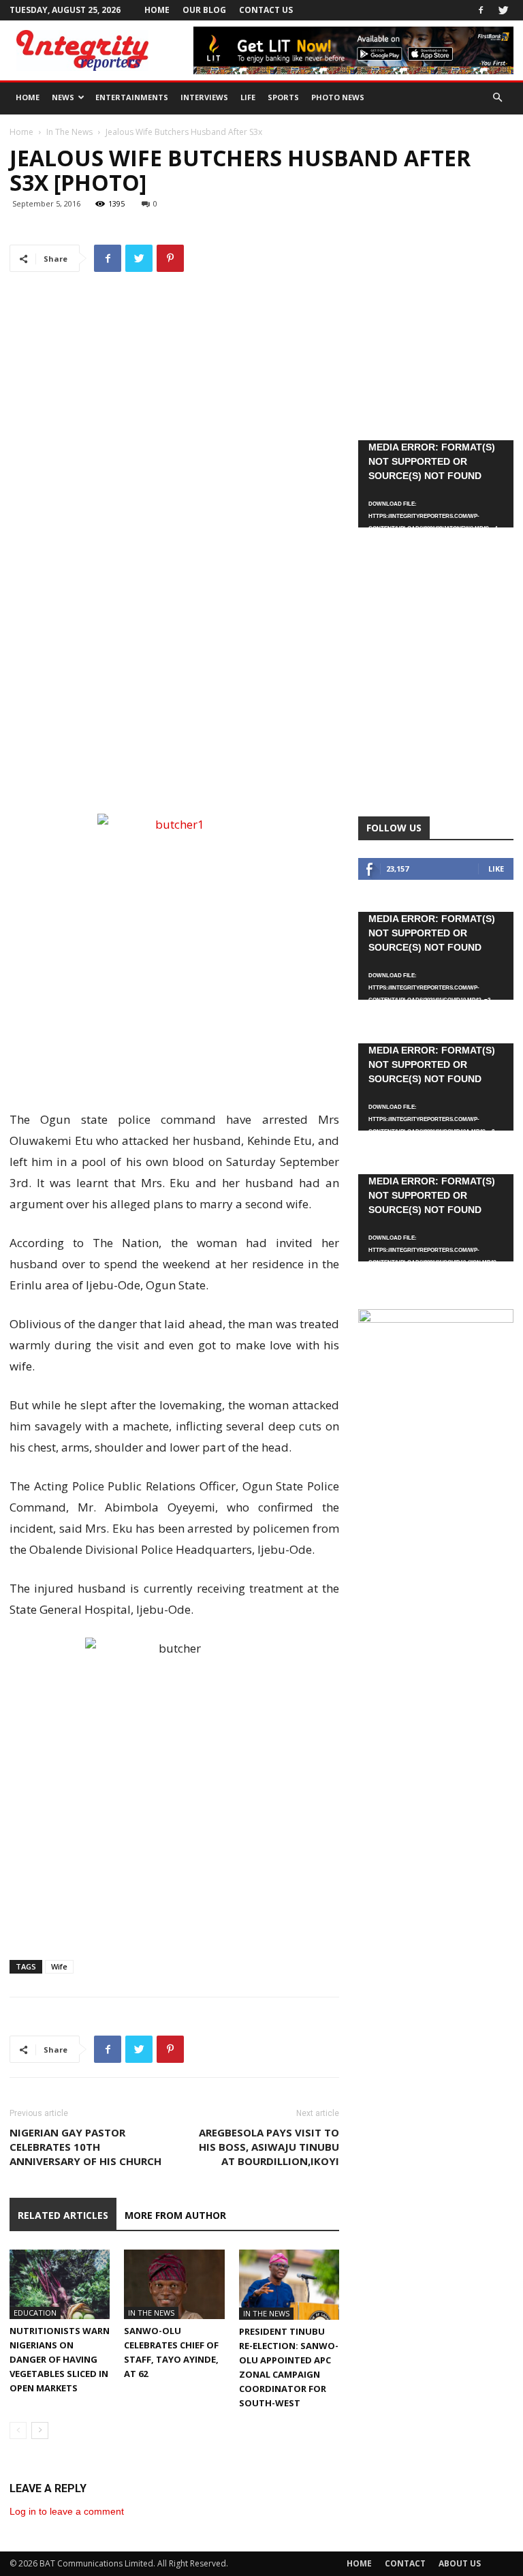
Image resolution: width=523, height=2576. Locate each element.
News (63, 97)
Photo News (338, 97)
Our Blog (204, 10)
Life (248, 97)
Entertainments (132, 97)
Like (496, 869)
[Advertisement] (174, 775)
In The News (69, 132)
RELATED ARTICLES (63, 2215)
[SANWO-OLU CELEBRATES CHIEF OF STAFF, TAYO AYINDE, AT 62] (174, 2284)
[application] (436, 484)
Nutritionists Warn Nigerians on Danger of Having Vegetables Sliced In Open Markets (60, 2359)
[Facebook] (481, 10)
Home (157, 10)
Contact (405, 2563)
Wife (59, 1966)
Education (35, 2313)
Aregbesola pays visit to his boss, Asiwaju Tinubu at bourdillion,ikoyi (269, 2147)
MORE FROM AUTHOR (175, 2215)
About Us (460, 2563)
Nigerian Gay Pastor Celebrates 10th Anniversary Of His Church (85, 2147)
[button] (497, 98)
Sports (283, 97)
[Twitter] (503, 10)
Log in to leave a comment (67, 2511)
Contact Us (266, 10)
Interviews (204, 97)
